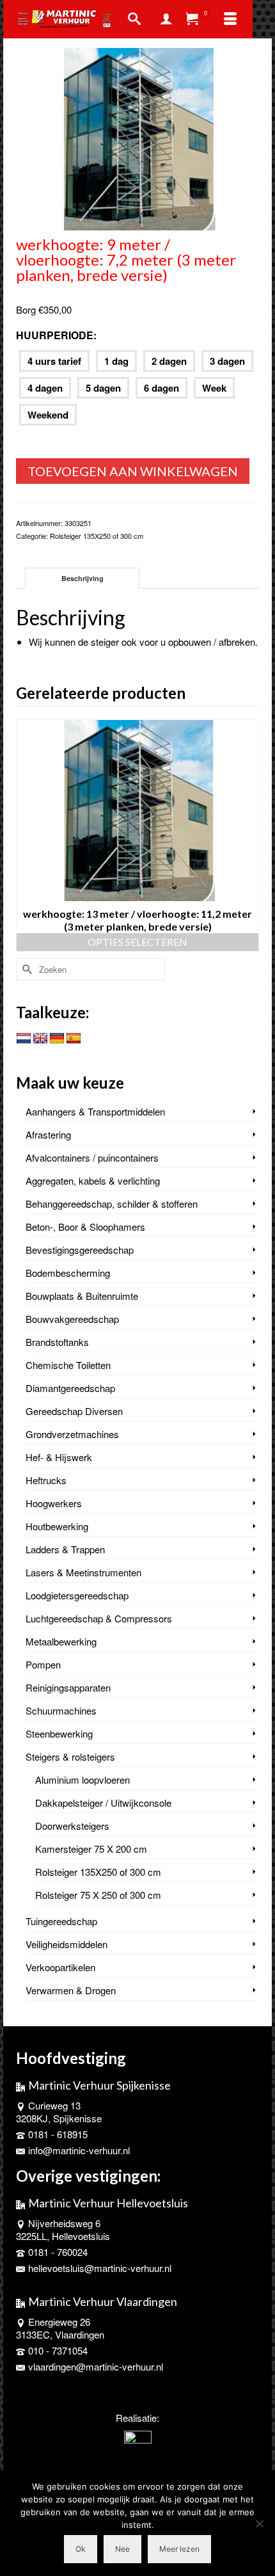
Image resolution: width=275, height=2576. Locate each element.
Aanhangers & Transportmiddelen (95, 1111)
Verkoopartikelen (60, 1967)
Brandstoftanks (57, 1342)
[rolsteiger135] (137, 137)
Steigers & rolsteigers (70, 1756)
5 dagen (103, 388)
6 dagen (161, 388)
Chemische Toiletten (68, 1365)
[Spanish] (74, 1039)
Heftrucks (46, 1480)
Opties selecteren (137, 942)
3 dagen (227, 361)
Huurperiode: (56, 335)
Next (248, 836)
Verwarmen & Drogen (71, 1990)
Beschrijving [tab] (82, 578)
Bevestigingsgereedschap (80, 1250)
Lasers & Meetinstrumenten (83, 1572)
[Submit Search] (26, 969)
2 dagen (169, 361)
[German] (57, 1039)
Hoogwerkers (54, 1503)
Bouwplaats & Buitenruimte (82, 1296)
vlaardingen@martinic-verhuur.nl (96, 2366)
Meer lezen (179, 2549)
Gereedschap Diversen (74, 1411)
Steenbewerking (59, 1733)
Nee (122, 2549)
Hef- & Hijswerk (59, 1457)
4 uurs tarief (54, 361)
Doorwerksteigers (72, 1826)
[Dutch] (24, 1039)
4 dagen (45, 388)
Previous (27, 836)
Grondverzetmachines (72, 1434)
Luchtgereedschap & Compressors (99, 1618)
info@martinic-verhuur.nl (79, 2150)
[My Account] (166, 19)
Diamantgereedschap (70, 1388)
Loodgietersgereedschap (77, 1595)
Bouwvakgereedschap (72, 1319)
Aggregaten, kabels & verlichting (93, 1180)
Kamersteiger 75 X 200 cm (91, 1849)
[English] (40, 1039)
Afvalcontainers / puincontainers (92, 1157)
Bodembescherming (68, 1273)
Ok (81, 2549)
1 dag (116, 361)
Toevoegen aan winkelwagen (133, 471)
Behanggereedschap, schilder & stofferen (112, 1204)
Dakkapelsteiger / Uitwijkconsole (103, 1803)
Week (214, 388)
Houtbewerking (57, 1526)
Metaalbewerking (61, 1641)
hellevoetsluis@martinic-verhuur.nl (100, 2268)
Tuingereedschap (61, 1921)
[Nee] (259, 2524)
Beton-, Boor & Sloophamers (85, 1227)
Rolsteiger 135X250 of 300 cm (97, 536)
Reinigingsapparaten (68, 1687)
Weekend (48, 415)
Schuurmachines (61, 1710)
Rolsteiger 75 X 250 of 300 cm (98, 1895)
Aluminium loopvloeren (82, 1780)
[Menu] (230, 19)
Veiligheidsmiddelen (67, 1944)
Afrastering (48, 1134)
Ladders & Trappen (65, 1549)
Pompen (43, 1664)
